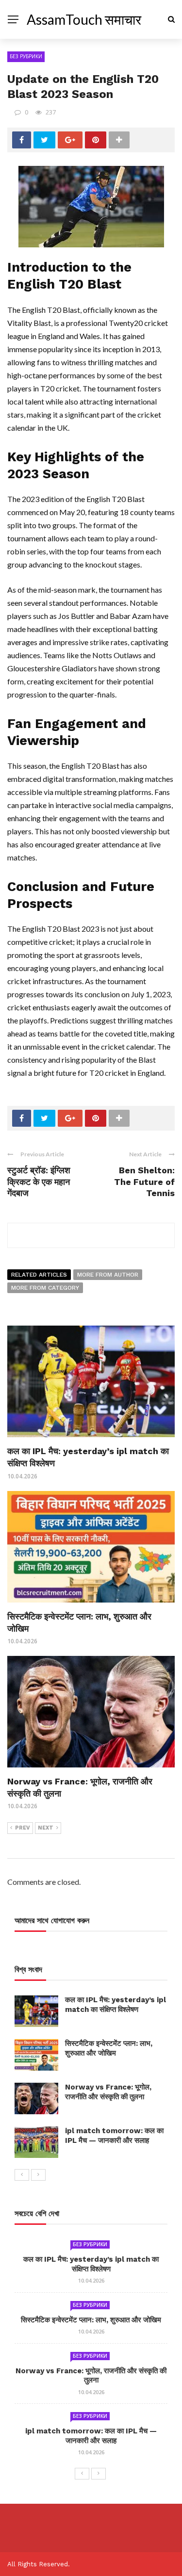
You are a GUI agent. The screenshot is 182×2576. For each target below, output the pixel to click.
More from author (108, 1275)
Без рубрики (26, 56)
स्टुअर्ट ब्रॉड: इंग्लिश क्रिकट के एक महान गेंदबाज (39, 1182)
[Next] (38, 2175)
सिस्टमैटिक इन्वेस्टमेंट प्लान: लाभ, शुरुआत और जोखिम (109, 2048)
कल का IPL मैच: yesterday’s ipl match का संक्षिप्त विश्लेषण (116, 2005)
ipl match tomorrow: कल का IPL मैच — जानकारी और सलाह (114, 2136)
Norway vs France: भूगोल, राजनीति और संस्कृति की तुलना (108, 2092)
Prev (23, 1828)
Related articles (39, 1275)
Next (46, 1828)
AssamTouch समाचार (84, 19)
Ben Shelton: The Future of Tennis (144, 1182)
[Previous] (22, 2175)
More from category (45, 1288)
